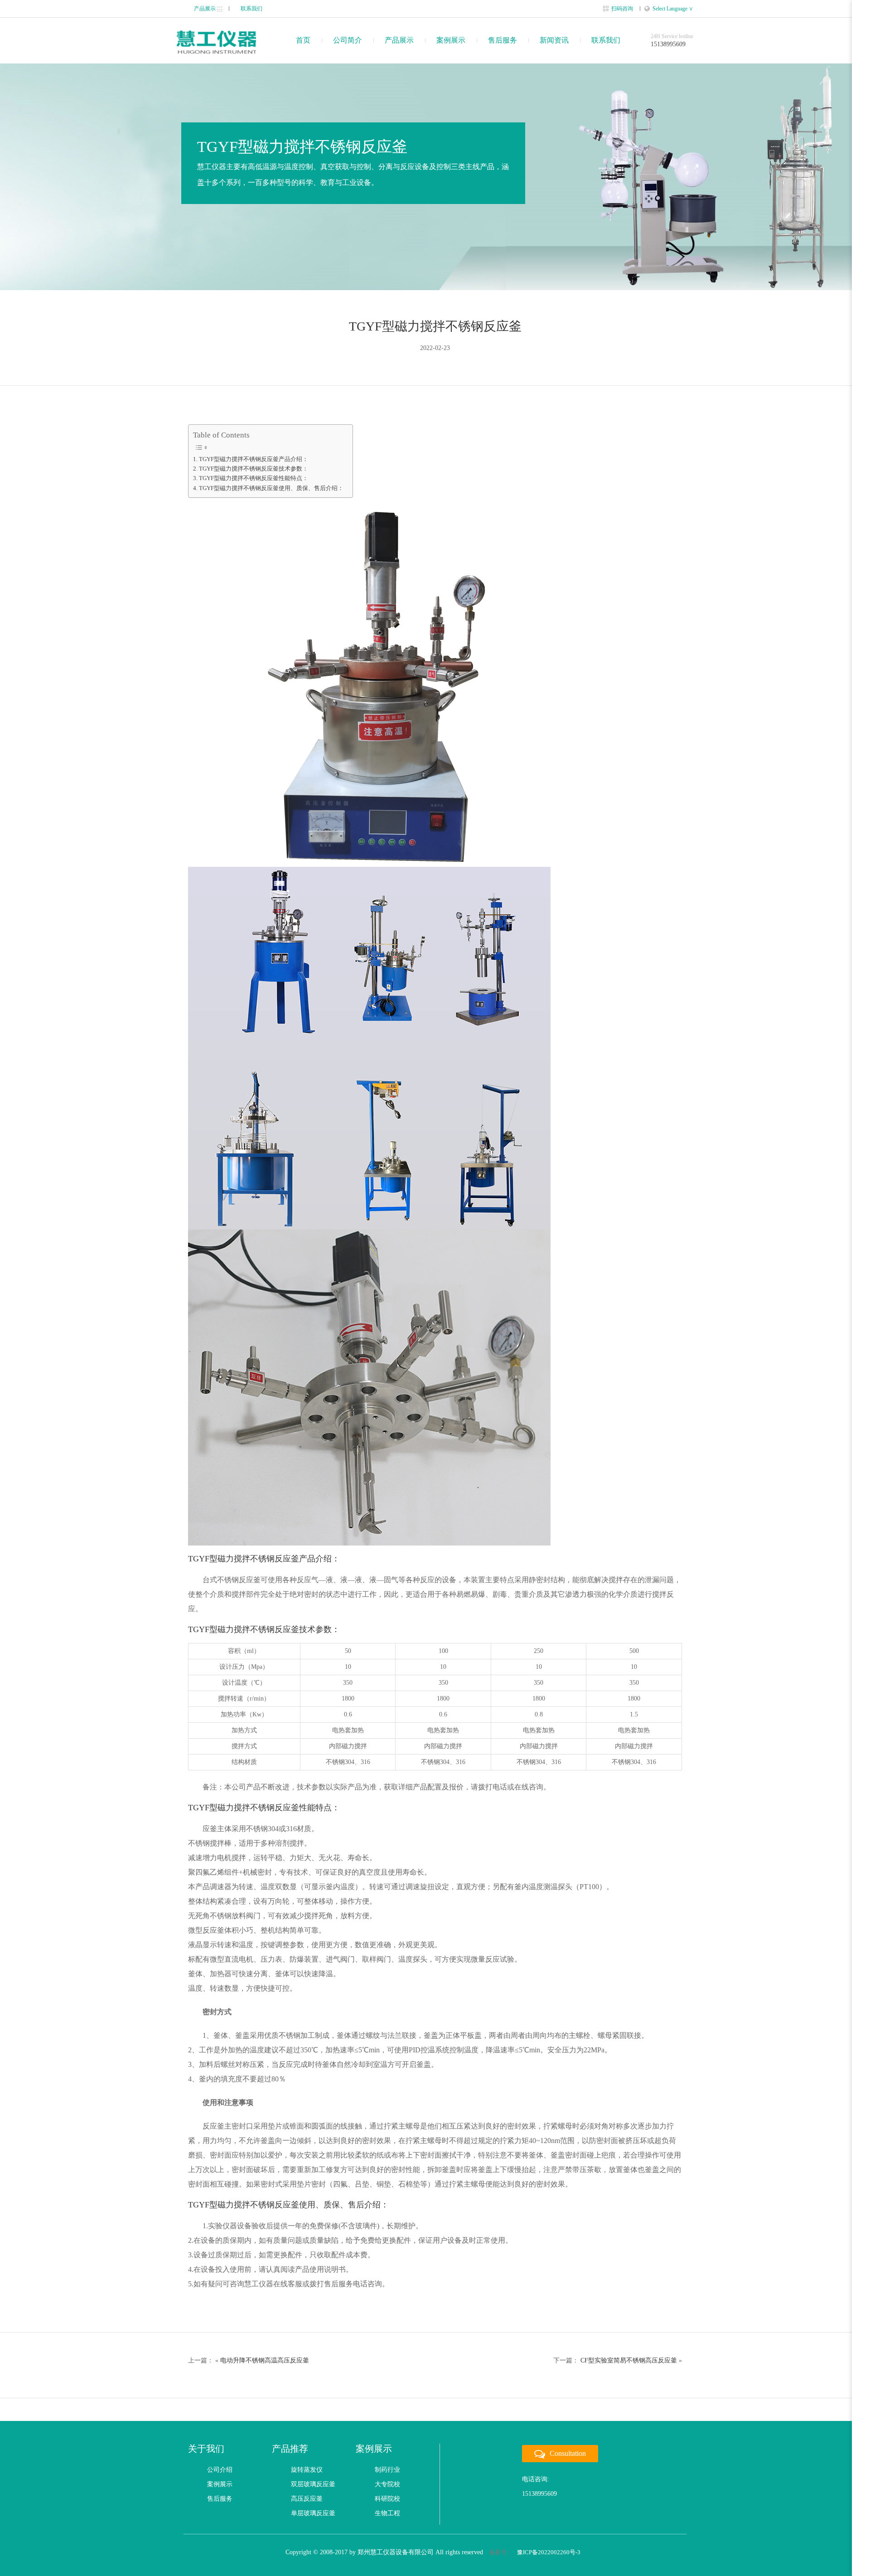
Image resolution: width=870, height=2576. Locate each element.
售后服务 (503, 40)
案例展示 (451, 40)
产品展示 (205, 9)
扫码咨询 (622, 9)
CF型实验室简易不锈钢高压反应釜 (629, 2360)
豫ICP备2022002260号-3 (549, 2552)
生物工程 (387, 2513)
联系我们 (251, 9)
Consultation (568, 2453)
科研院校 (387, 2499)
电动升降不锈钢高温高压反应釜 (265, 2360)
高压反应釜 (307, 2499)
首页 (303, 40)
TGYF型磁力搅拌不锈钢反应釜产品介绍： (254, 459)
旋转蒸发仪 (307, 2470)
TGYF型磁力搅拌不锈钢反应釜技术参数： (254, 469)
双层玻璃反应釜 (313, 2484)
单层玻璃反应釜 (313, 2513)
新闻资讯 (554, 40)
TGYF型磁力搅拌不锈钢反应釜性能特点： (254, 478)
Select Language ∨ (673, 9)
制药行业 (387, 2470)
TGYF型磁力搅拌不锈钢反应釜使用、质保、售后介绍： (271, 488)
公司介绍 (220, 2470)
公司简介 (348, 40)
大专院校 (387, 2484)
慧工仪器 (216, 42)
